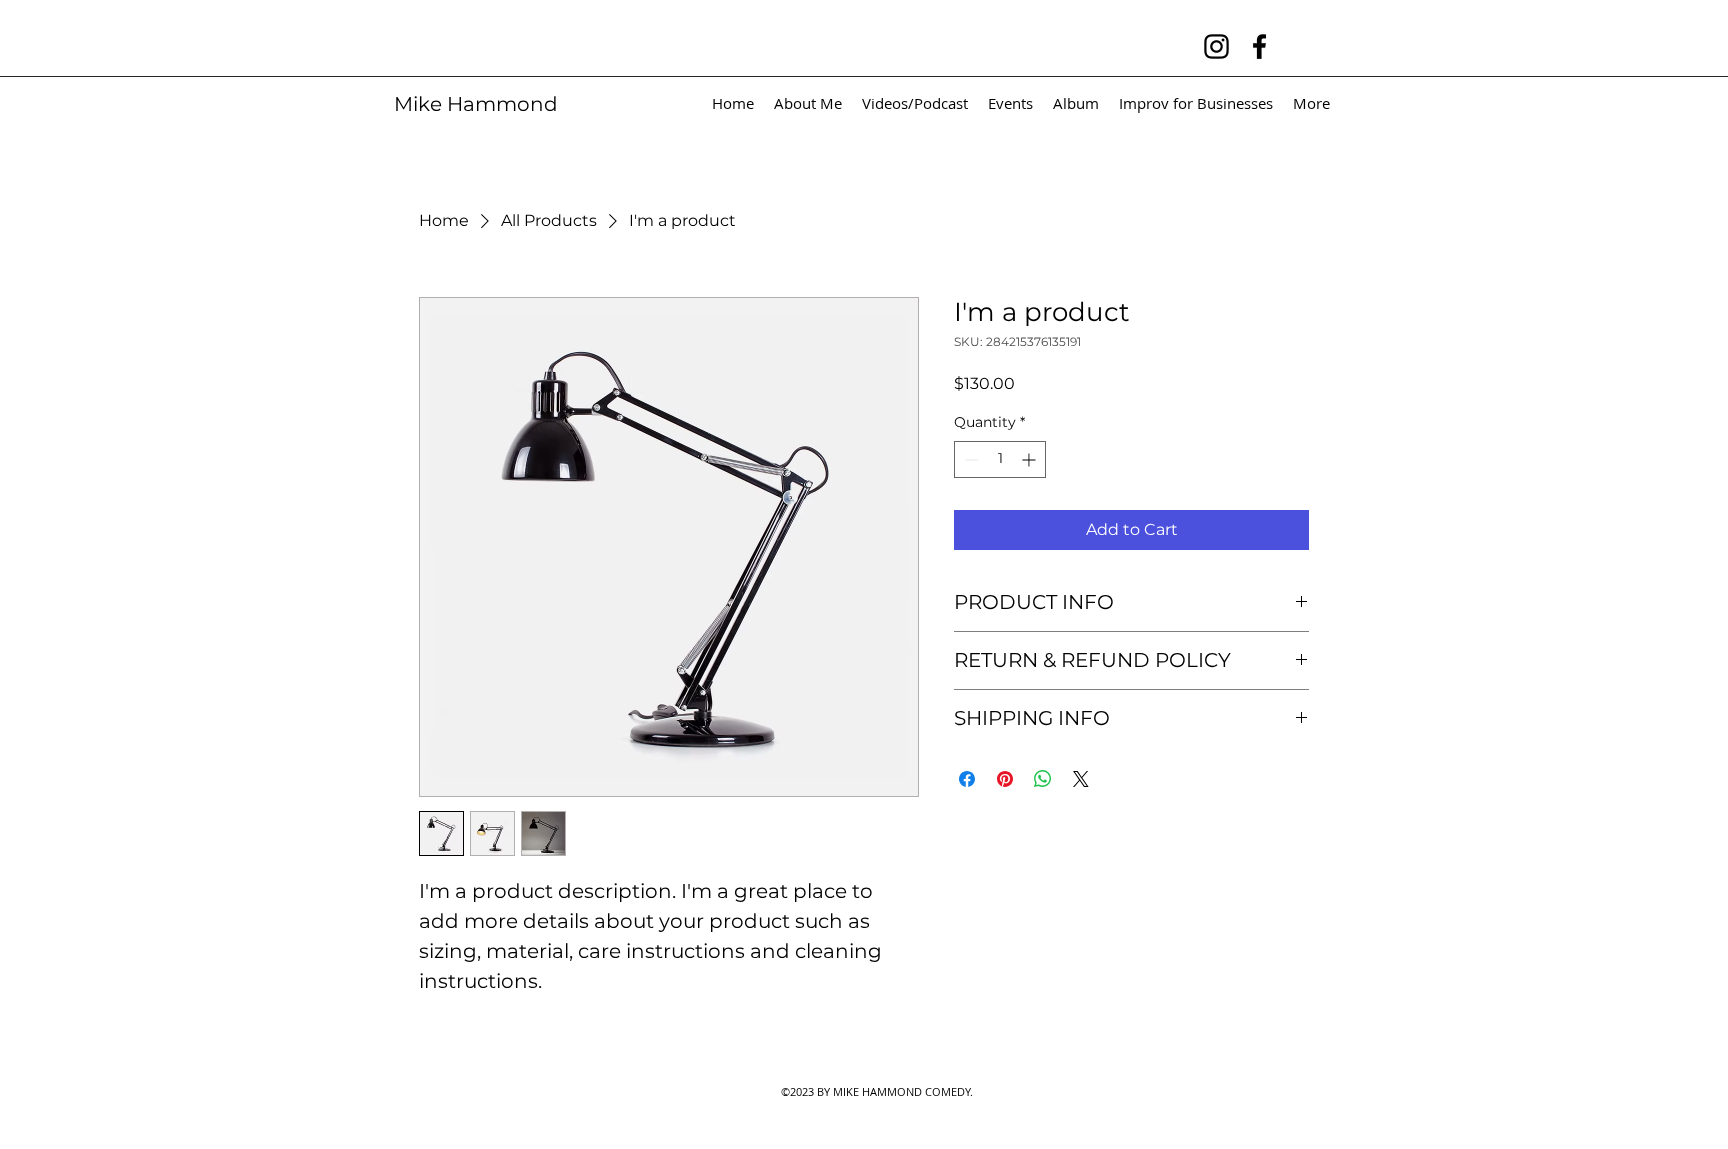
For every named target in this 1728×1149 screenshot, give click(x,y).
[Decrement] (969, 459)
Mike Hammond (476, 104)
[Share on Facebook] (967, 779)
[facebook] (1259, 46)
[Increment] (1030, 459)
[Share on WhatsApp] (1043, 779)
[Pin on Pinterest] (1005, 779)
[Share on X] (1081, 779)
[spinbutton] (1000, 459)
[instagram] (1216, 46)
